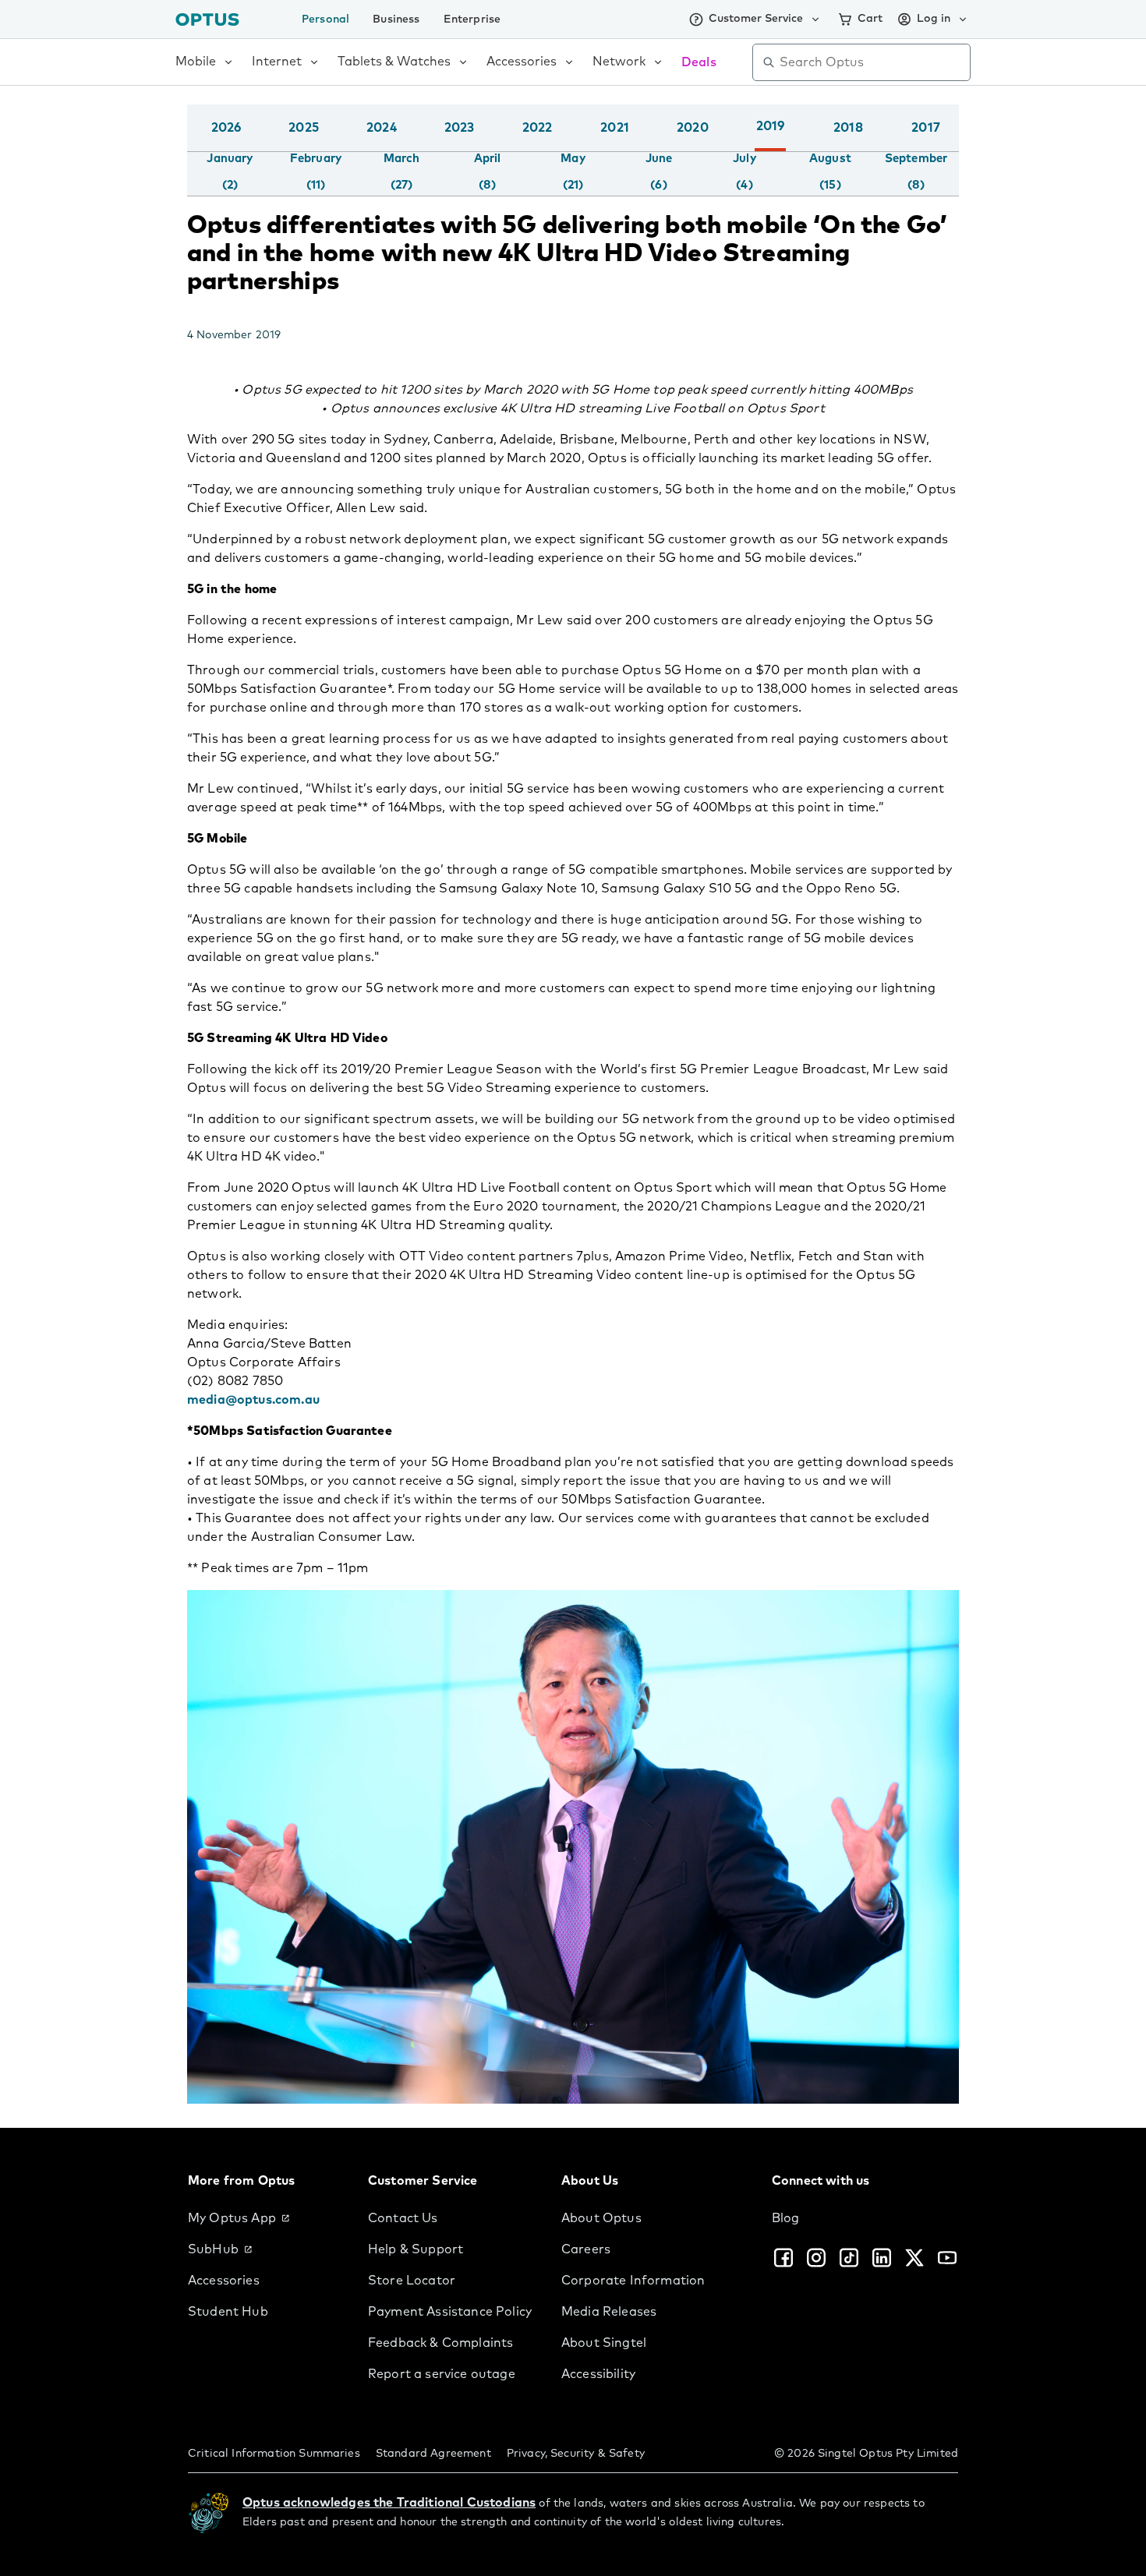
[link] (265, 2218)
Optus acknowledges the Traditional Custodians (389, 2503)
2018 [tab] (848, 128)
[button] (955, 143)
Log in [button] (934, 19)
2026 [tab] (226, 128)
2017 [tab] (926, 128)
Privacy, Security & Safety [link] (576, 2454)
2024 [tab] (382, 128)
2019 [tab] (771, 126)
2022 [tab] (538, 128)
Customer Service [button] (756, 19)
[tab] (230, 172)
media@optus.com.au (253, 1400)
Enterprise (472, 19)
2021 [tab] (615, 128)
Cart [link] (870, 19)
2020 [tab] (693, 128)
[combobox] (872, 62)
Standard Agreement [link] (433, 2454)
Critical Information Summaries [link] (274, 2454)
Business (396, 19)
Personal (325, 19)
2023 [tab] (460, 128)
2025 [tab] (304, 128)
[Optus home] (207, 19)
